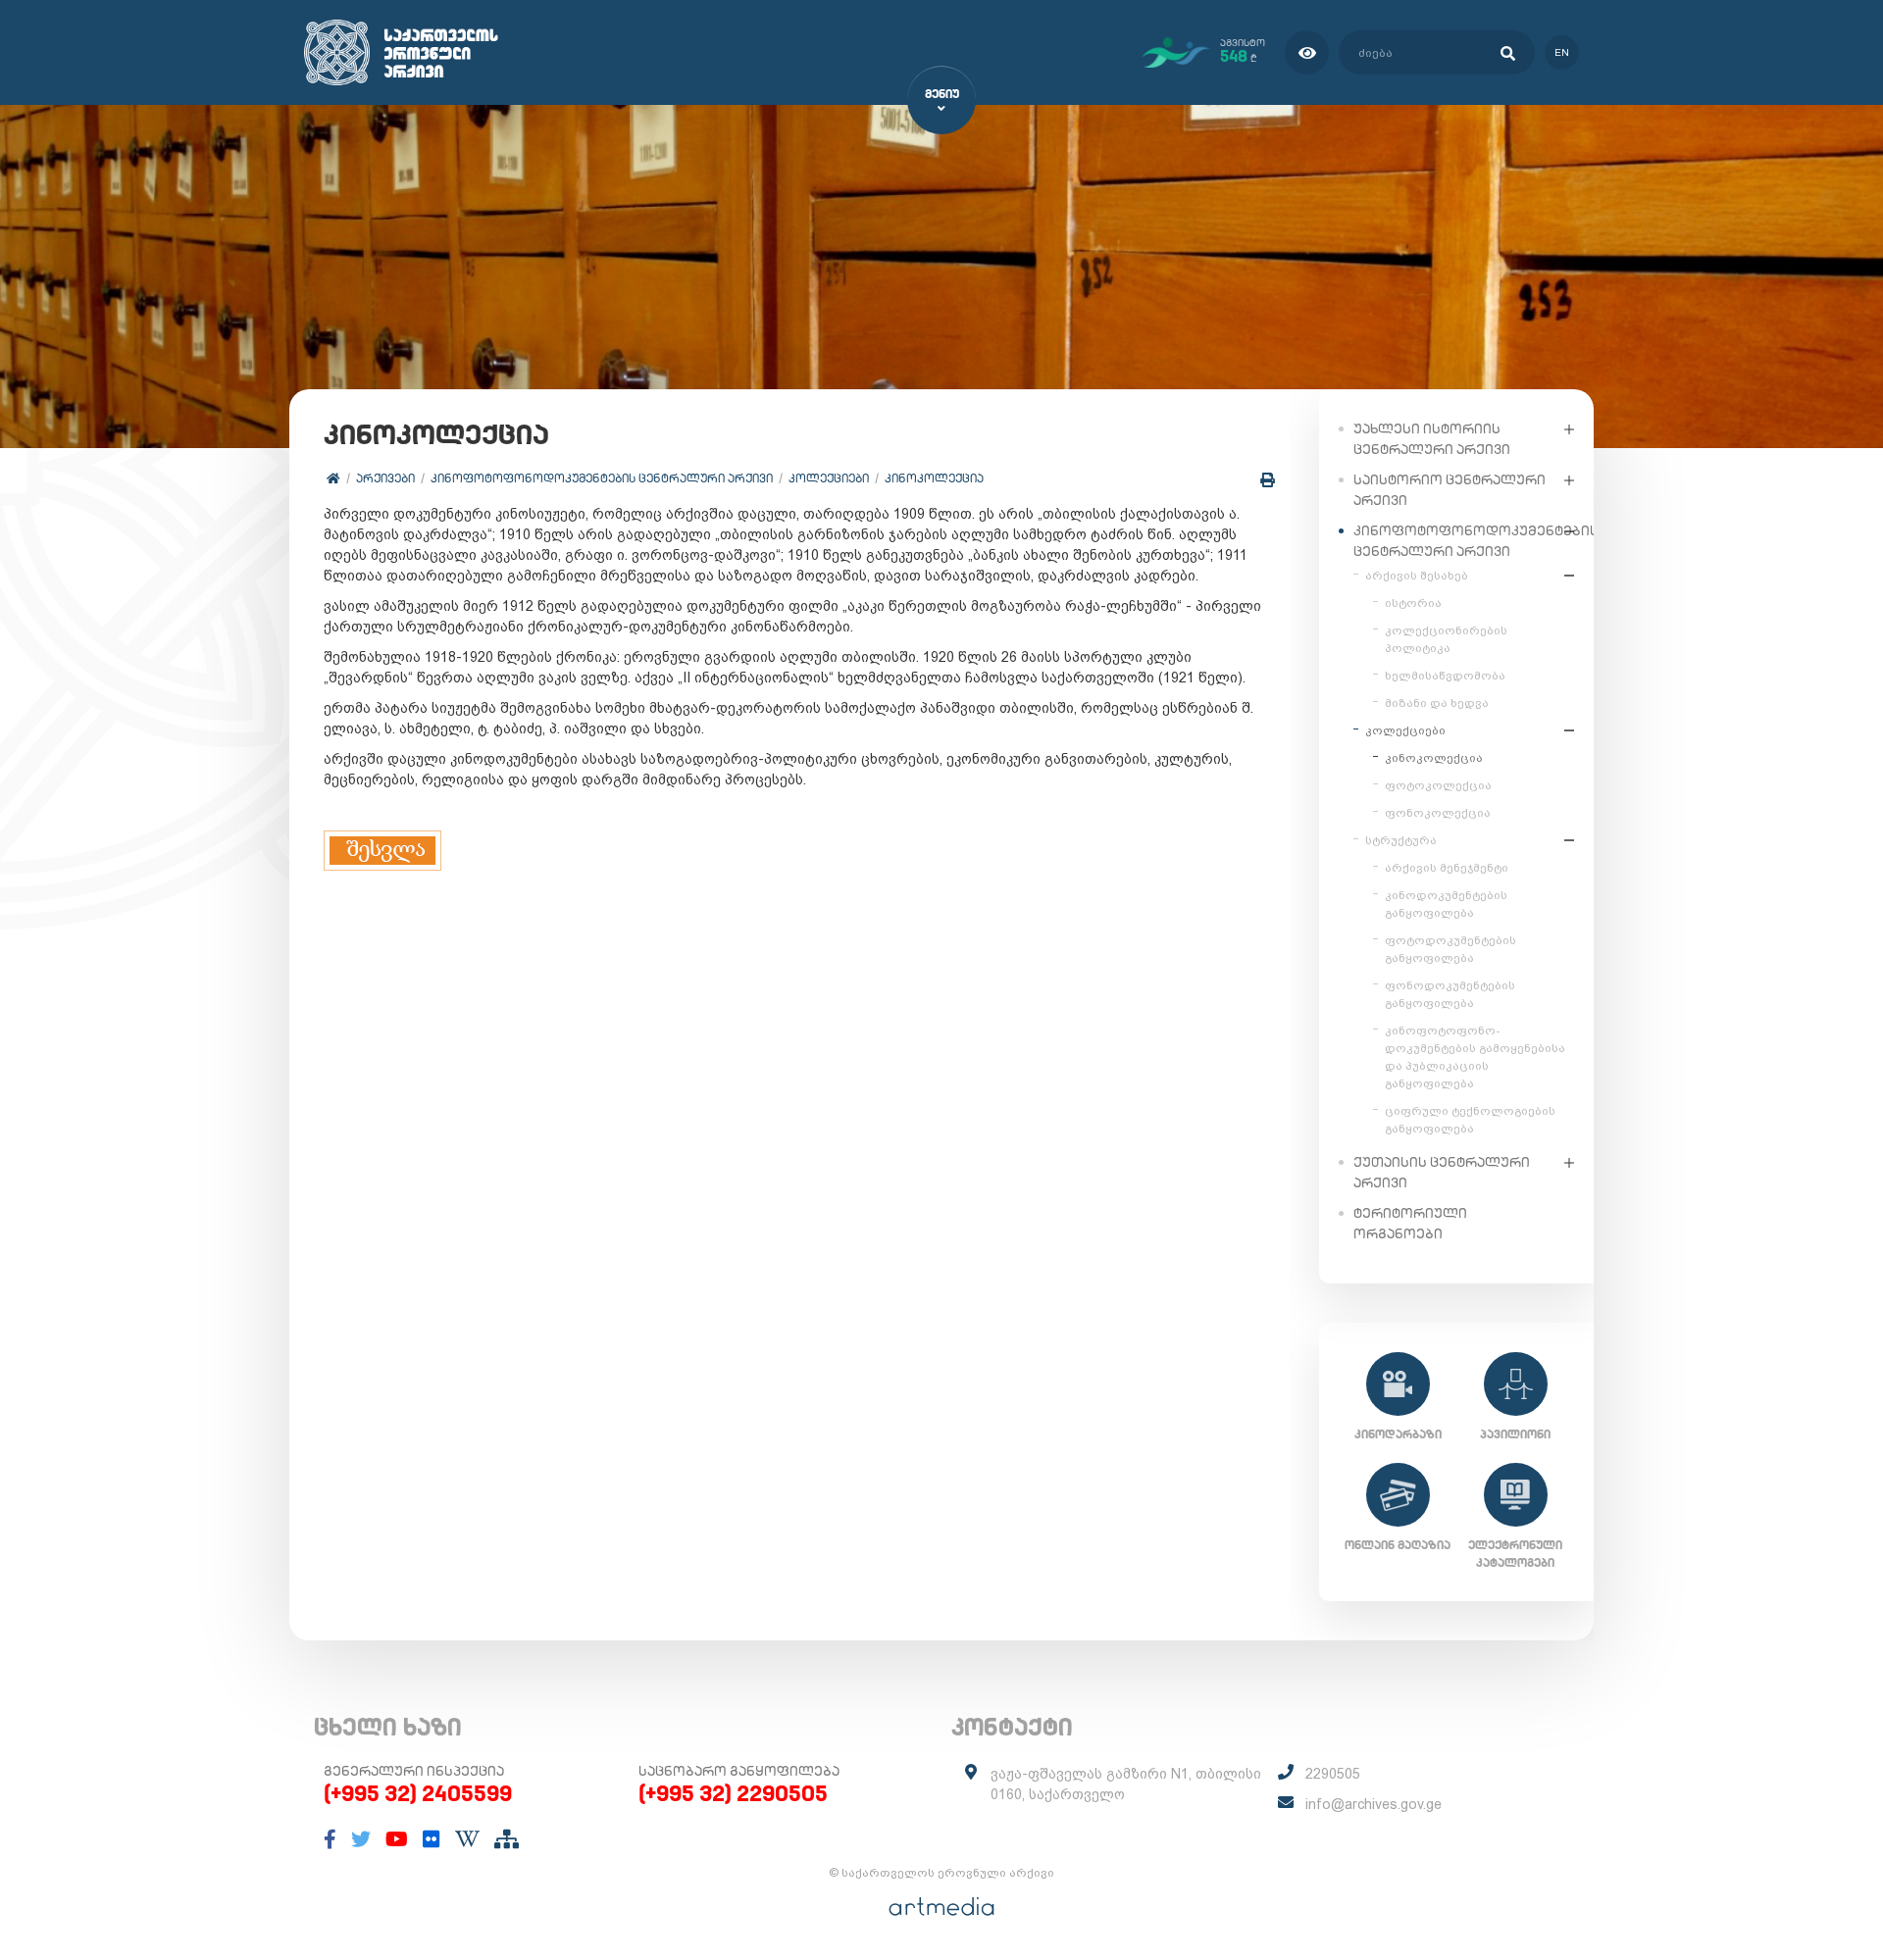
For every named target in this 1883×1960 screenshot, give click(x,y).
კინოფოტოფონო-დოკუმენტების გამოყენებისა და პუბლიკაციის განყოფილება (1475, 1057)
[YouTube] (397, 1839)
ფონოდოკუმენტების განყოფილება (1450, 994)
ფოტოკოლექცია (1438, 785)
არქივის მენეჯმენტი (1447, 868)
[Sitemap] (507, 1839)
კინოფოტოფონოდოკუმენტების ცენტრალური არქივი (602, 478)
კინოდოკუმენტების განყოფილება (1446, 904)
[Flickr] (432, 1839)
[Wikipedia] (467, 1839)
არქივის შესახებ (1417, 576)
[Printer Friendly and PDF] (1268, 480)
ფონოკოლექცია (1438, 813)
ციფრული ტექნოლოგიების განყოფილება (1470, 1120)
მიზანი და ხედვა (1437, 703)
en (1562, 52)
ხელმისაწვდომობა (1445, 676)
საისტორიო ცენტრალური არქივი (1450, 490)
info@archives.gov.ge (1374, 1804)
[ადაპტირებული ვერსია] (1307, 52)
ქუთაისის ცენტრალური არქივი (1442, 1172)
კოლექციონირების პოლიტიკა (1446, 639)
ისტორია (1413, 603)
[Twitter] (361, 1839)
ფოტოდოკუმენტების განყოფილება (1450, 949)
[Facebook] (330, 1839)
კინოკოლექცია (934, 478)
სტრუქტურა (1401, 840)
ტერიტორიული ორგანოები (1410, 1223)
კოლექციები (829, 478)
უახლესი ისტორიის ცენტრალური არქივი (1432, 439)
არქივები (385, 478)
